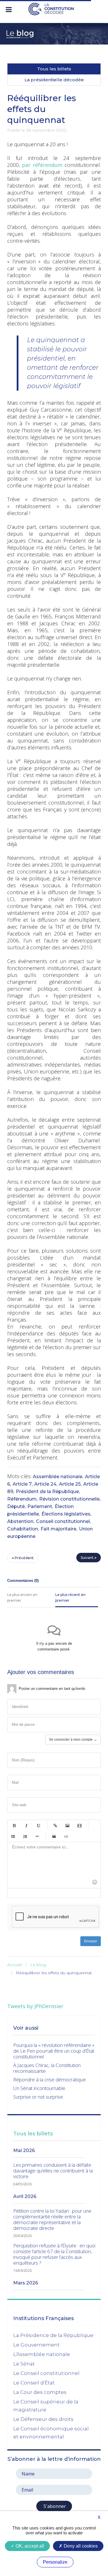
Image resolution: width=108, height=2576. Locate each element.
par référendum (42, 165)
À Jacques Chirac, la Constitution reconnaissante (47, 2068)
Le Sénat (24, 2364)
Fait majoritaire (58, 1529)
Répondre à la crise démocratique (50, 2079)
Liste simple (13, 1836)
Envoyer (91, 1941)
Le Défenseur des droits (43, 2419)
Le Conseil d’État (34, 2383)
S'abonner (54, 2506)
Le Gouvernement (36, 2345)
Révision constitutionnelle (69, 1499)
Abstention (20, 1521)
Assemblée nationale (58, 1477)
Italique (26, 1825)
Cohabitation (23, 1529)
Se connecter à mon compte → (73, 1740)
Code (66, 1836)
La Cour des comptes (40, 2392)
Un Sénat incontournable (39, 2088)
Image (67, 1825)
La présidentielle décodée (54, 80)
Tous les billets (54, 69)
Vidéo (79, 1825)
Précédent (24, 1558)
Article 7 (22, 1484)
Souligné (38, 1825)
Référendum (22, 1499)
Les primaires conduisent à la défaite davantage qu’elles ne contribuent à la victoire (53, 2171)
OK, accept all (29, 2546)
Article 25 (70, 1484)
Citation (54, 1836)
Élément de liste (37, 1836)
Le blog (38, 1965)
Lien (55, 1825)
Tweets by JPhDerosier (35, 2006)
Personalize (55, 2562)
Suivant (88, 1558)
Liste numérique (25, 1836)
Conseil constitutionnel (63, 1521)
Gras (14, 1825)
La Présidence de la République (53, 2335)
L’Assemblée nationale (42, 2354)
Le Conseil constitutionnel (46, 2373)
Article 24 (45, 1484)
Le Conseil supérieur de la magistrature (46, 2406)
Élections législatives (66, 1514)
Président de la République (47, 1492)
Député (16, 1506)
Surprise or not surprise (38, 2097)
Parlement (40, 1506)
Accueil (14, 1965)
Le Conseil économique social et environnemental (51, 2433)
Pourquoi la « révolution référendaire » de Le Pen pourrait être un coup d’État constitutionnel (54, 2051)
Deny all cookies (80, 2546)
